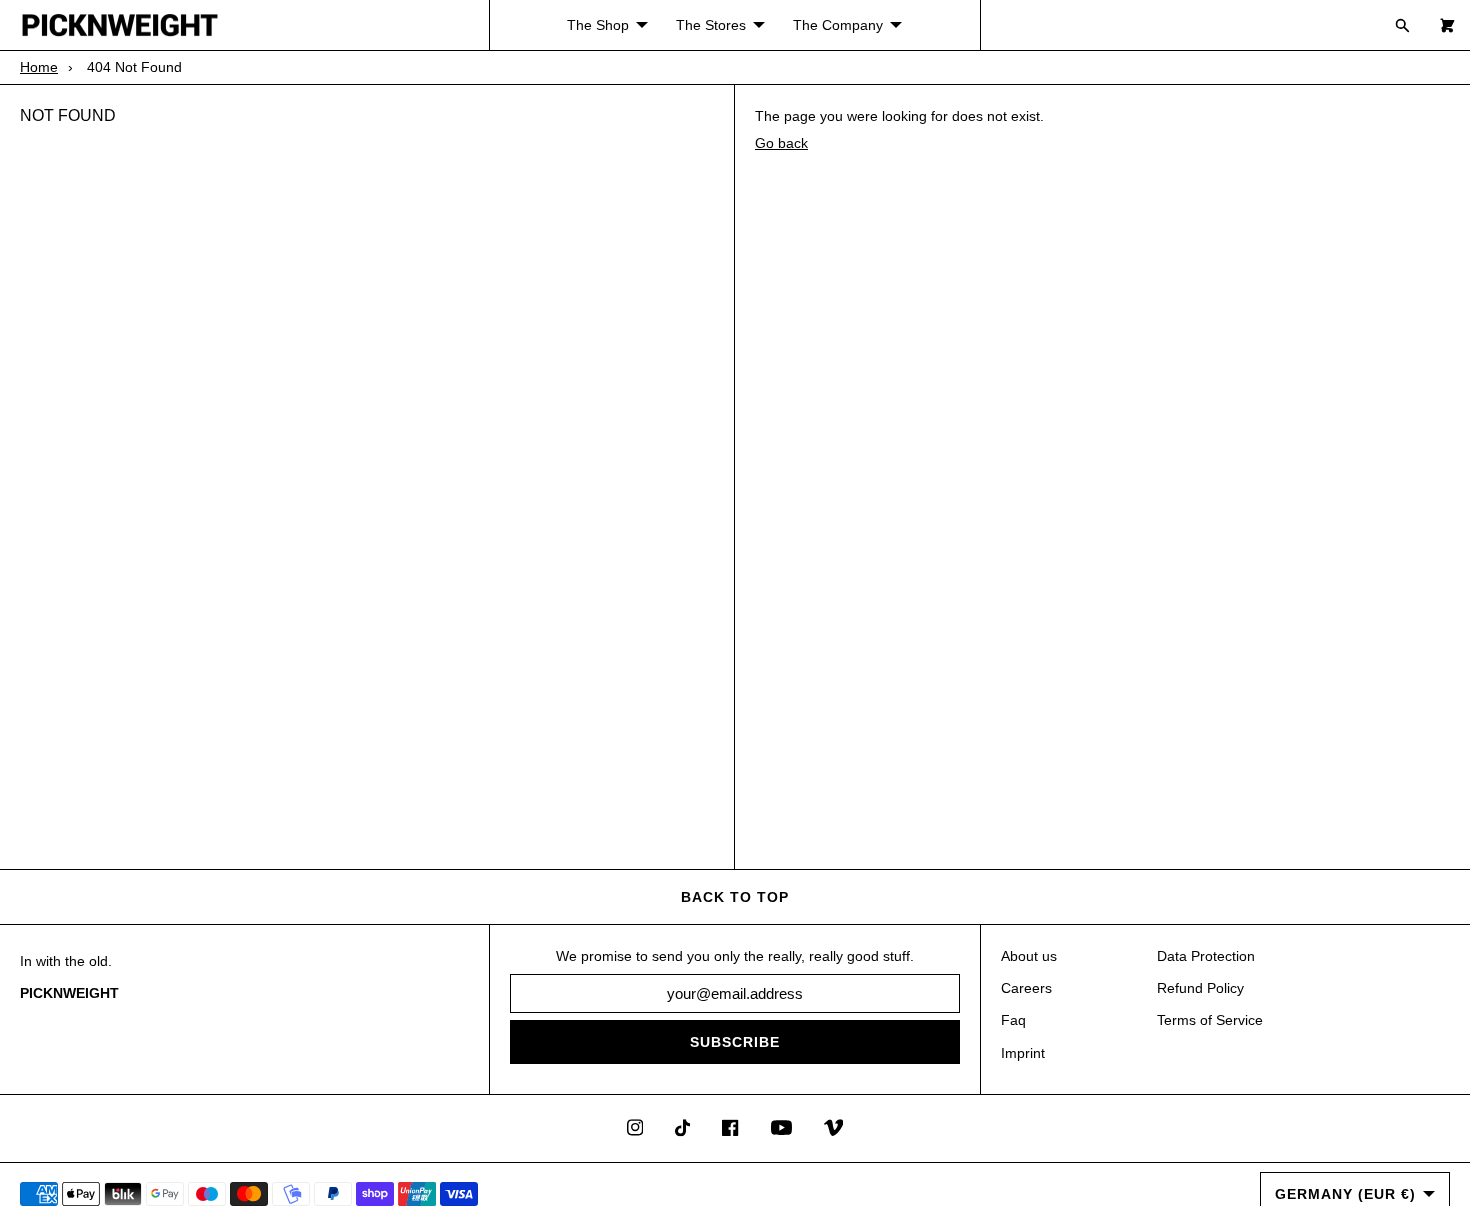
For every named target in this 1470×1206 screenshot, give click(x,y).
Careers (1026, 988)
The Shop (598, 25)
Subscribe (735, 1042)
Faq (1013, 1020)
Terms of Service (1210, 1020)
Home (39, 67)
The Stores (711, 25)
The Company (838, 25)
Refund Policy (1200, 988)
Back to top (735, 897)
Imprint (1023, 1053)
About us (1029, 956)
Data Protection (1206, 956)
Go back (781, 143)
